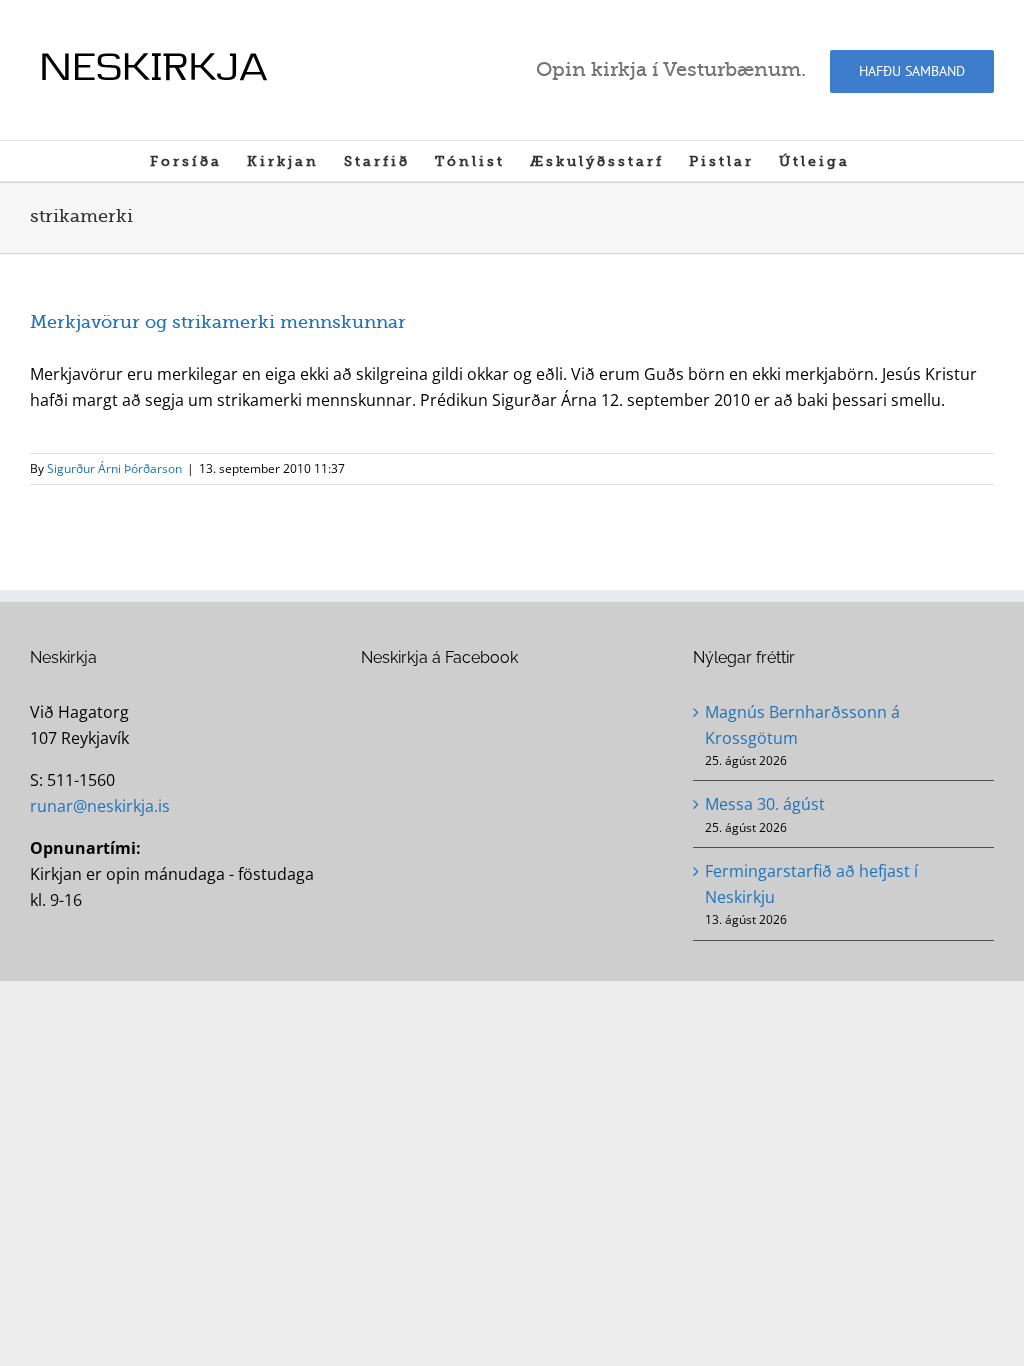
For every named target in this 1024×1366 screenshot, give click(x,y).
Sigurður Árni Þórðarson (114, 468)
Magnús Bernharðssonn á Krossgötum (802, 725)
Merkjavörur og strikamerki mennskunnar (218, 322)
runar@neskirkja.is (100, 806)
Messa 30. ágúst (765, 804)
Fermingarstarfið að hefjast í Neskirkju (811, 884)
